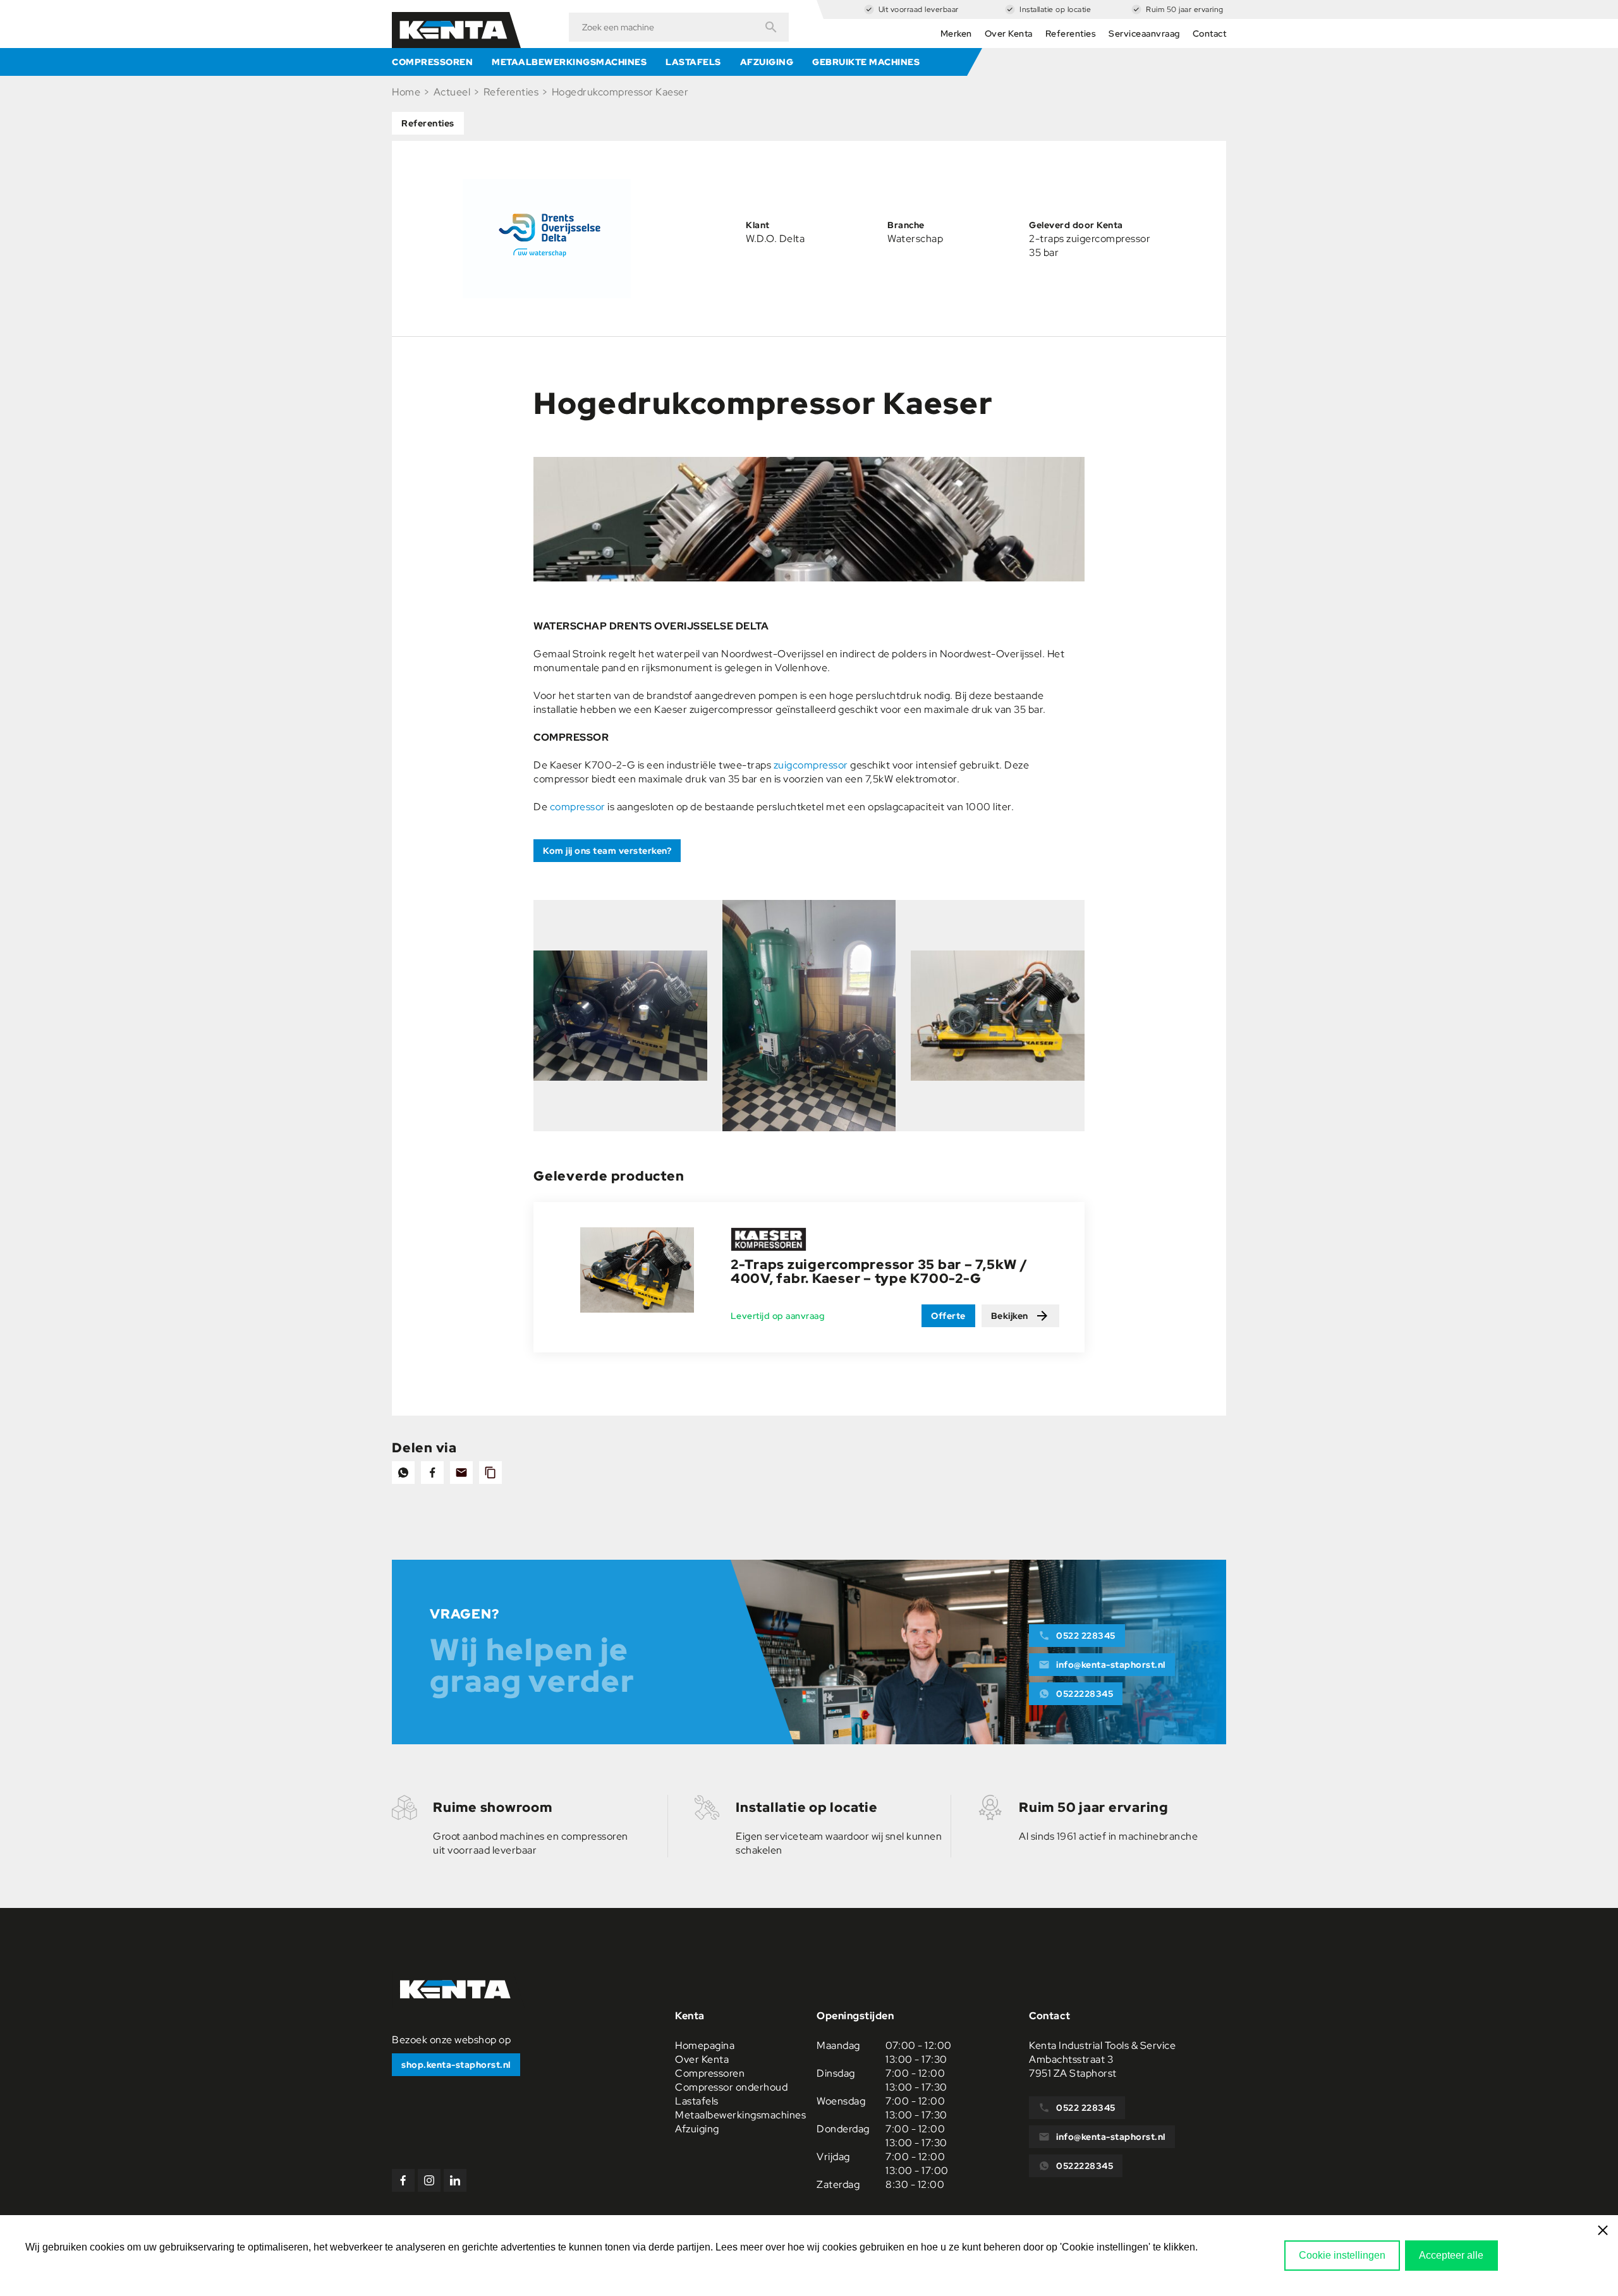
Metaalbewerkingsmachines (569, 62)
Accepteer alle (1451, 2255)
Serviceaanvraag (1144, 33)
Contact (1210, 33)
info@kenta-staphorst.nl (1111, 1665)
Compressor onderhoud (731, 2087)
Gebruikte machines (866, 62)
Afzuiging (767, 62)
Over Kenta (1009, 33)
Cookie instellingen (1342, 2255)
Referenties (1071, 33)
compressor (578, 807)
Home (406, 92)
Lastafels (693, 62)
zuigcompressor (811, 765)
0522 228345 (1086, 1636)
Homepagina (705, 2045)
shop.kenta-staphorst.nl (456, 2065)
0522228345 (1085, 1694)
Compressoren (432, 62)
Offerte (948, 1316)
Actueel (452, 92)
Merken (956, 33)
